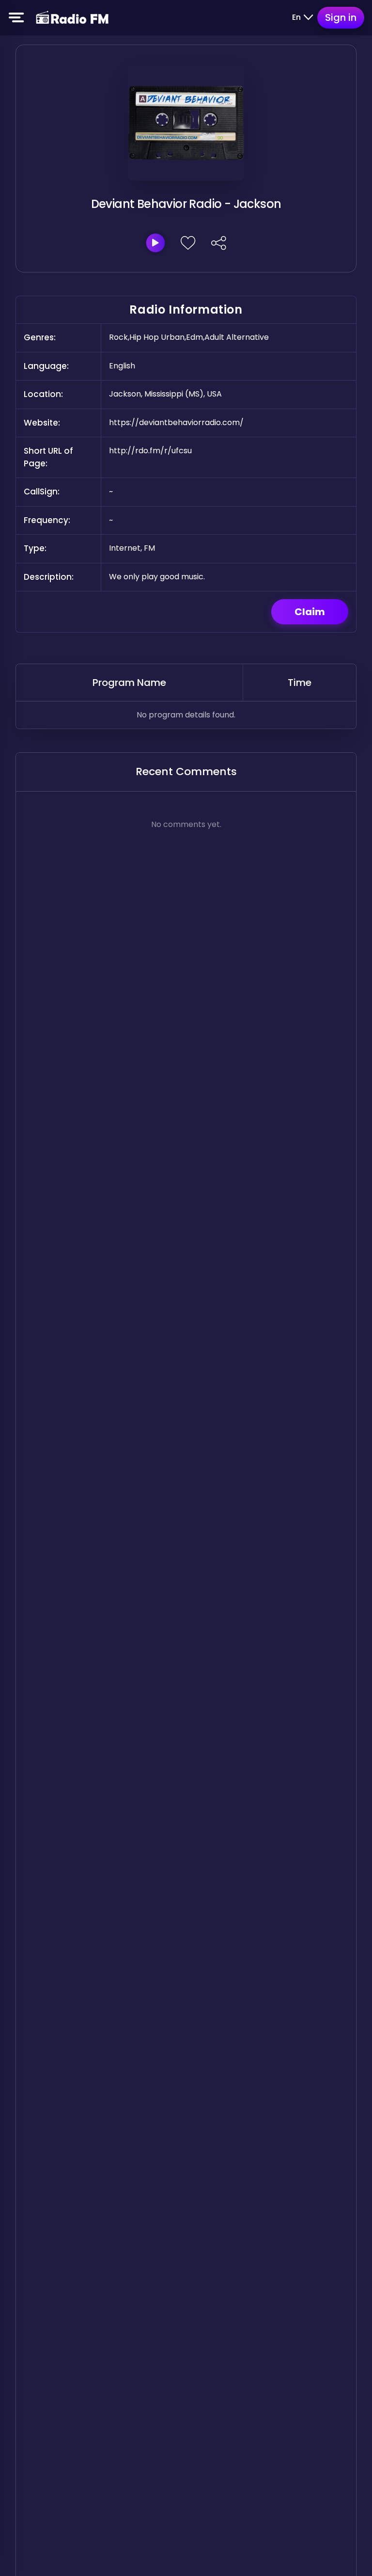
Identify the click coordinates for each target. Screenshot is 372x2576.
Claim (310, 612)
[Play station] (155, 243)
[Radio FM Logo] (72, 18)
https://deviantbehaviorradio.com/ (176, 422)
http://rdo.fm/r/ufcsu (150, 451)
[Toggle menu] (16, 17)
